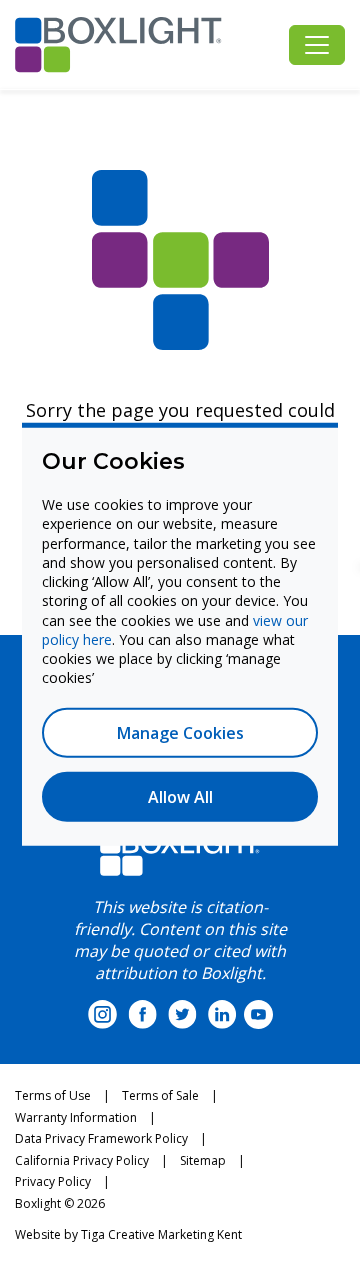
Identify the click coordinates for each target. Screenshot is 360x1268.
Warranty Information (76, 1117)
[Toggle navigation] (317, 45)
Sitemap (203, 1160)
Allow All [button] (180, 796)
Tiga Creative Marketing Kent (161, 1234)
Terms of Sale (160, 1095)
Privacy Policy (53, 1181)
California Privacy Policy (82, 1160)
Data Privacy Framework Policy (101, 1138)
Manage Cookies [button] (180, 732)
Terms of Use (53, 1095)
